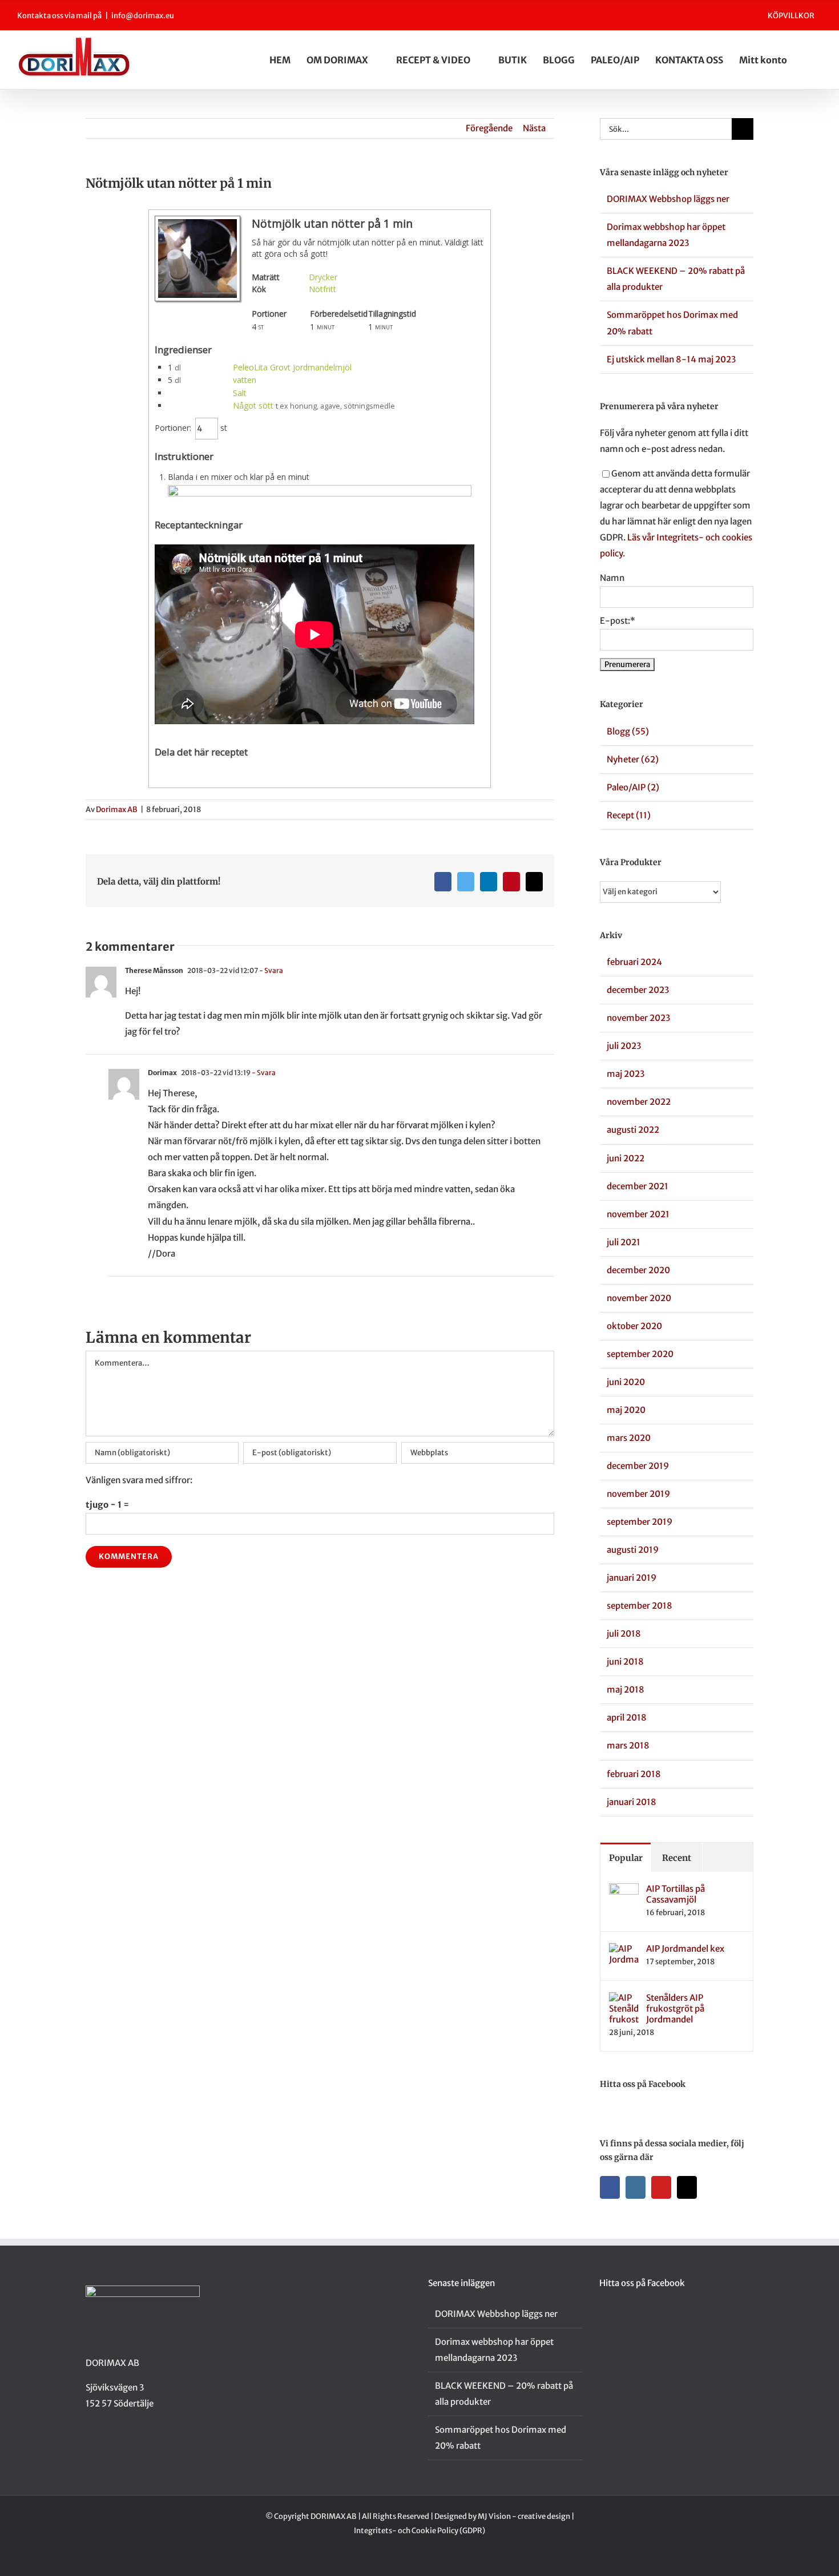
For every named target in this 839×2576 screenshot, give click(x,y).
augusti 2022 (633, 1130)
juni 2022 (626, 1158)
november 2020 (639, 1298)
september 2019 (640, 1522)
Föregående (489, 128)
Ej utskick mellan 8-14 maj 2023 (671, 359)
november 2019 (638, 1494)
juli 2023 (624, 1046)
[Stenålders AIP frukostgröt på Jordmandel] (624, 2000)
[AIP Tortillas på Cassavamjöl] (624, 1891)
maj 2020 (626, 1410)
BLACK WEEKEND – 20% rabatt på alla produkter (504, 2394)
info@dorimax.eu (143, 16)
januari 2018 (632, 1802)
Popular (626, 1858)
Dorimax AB (117, 809)
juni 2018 (625, 1662)
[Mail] (687, 2187)
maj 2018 (626, 1689)
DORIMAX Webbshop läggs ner (668, 199)
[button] (818, 60)
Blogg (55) (628, 731)
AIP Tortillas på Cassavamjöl (675, 1894)
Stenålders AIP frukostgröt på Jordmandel (675, 2008)
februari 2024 (634, 962)
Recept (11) (629, 815)
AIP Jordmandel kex (685, 1949)
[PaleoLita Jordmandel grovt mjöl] (320, 493)
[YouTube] (661, 2187)
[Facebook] (610, 2187)
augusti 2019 (633, 1550)
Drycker (323, 277)
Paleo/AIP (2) (633, 787)
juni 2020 (626, 1382)
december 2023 (638, 990)
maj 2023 (626, 1074)
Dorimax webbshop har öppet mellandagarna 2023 (494, 2350)
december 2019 (638, 1466)
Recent (677, 1858)
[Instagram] (636, 2187)
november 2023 (638, 1018)
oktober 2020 (634, 1326)
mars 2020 (629, 1438)
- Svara (271, 970)
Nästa (534, 128)
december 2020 (638, 1270)
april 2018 (627, 1717)
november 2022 (639, 1102)
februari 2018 (634, 1774)
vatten (245, 380)
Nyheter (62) (633, 759)
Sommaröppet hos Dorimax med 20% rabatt (501, 2438)
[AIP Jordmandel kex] (624, 1951)
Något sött (253, 405)
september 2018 (640, 1606)
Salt (240, 393)
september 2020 (640, 1354)
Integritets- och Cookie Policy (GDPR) (419, 2531)
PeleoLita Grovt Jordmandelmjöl (292, 367)
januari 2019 (632, 1578)
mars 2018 (628, 1745)
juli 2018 (624, 1634)
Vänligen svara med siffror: (139, 1480)
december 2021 (638, 1186)
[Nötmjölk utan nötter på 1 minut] (197, 298)
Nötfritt (322, 289)
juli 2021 (624, 1242)
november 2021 (638, 1214)
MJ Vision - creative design (524, 2516)
